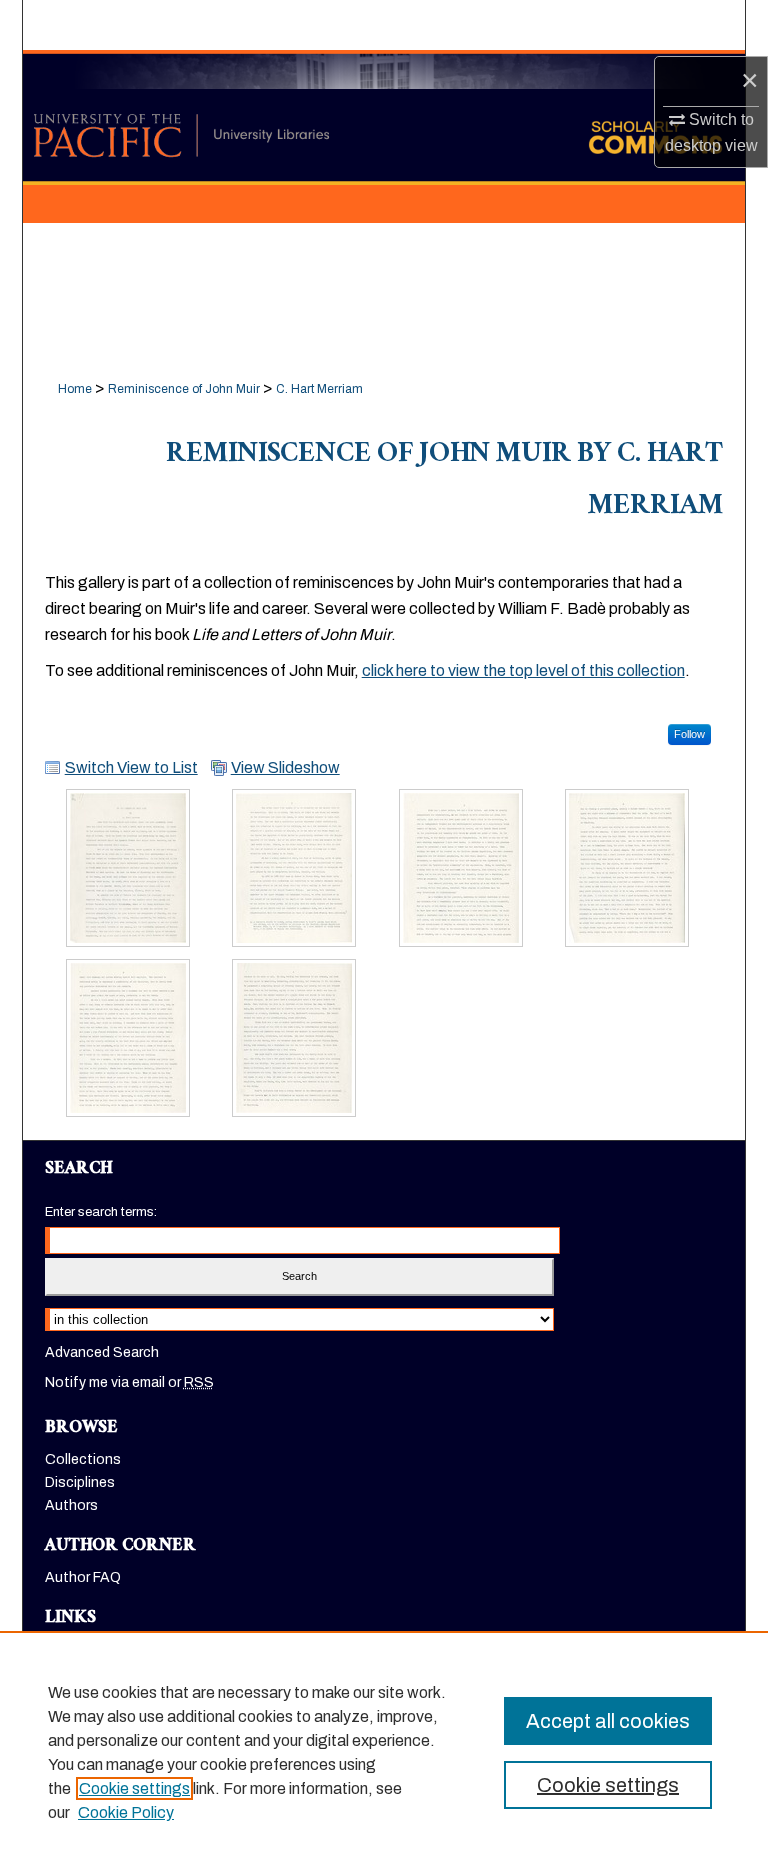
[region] (384, 1752)
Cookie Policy (126, 1812)
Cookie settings (134, 1788)
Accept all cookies (608, 1721)
